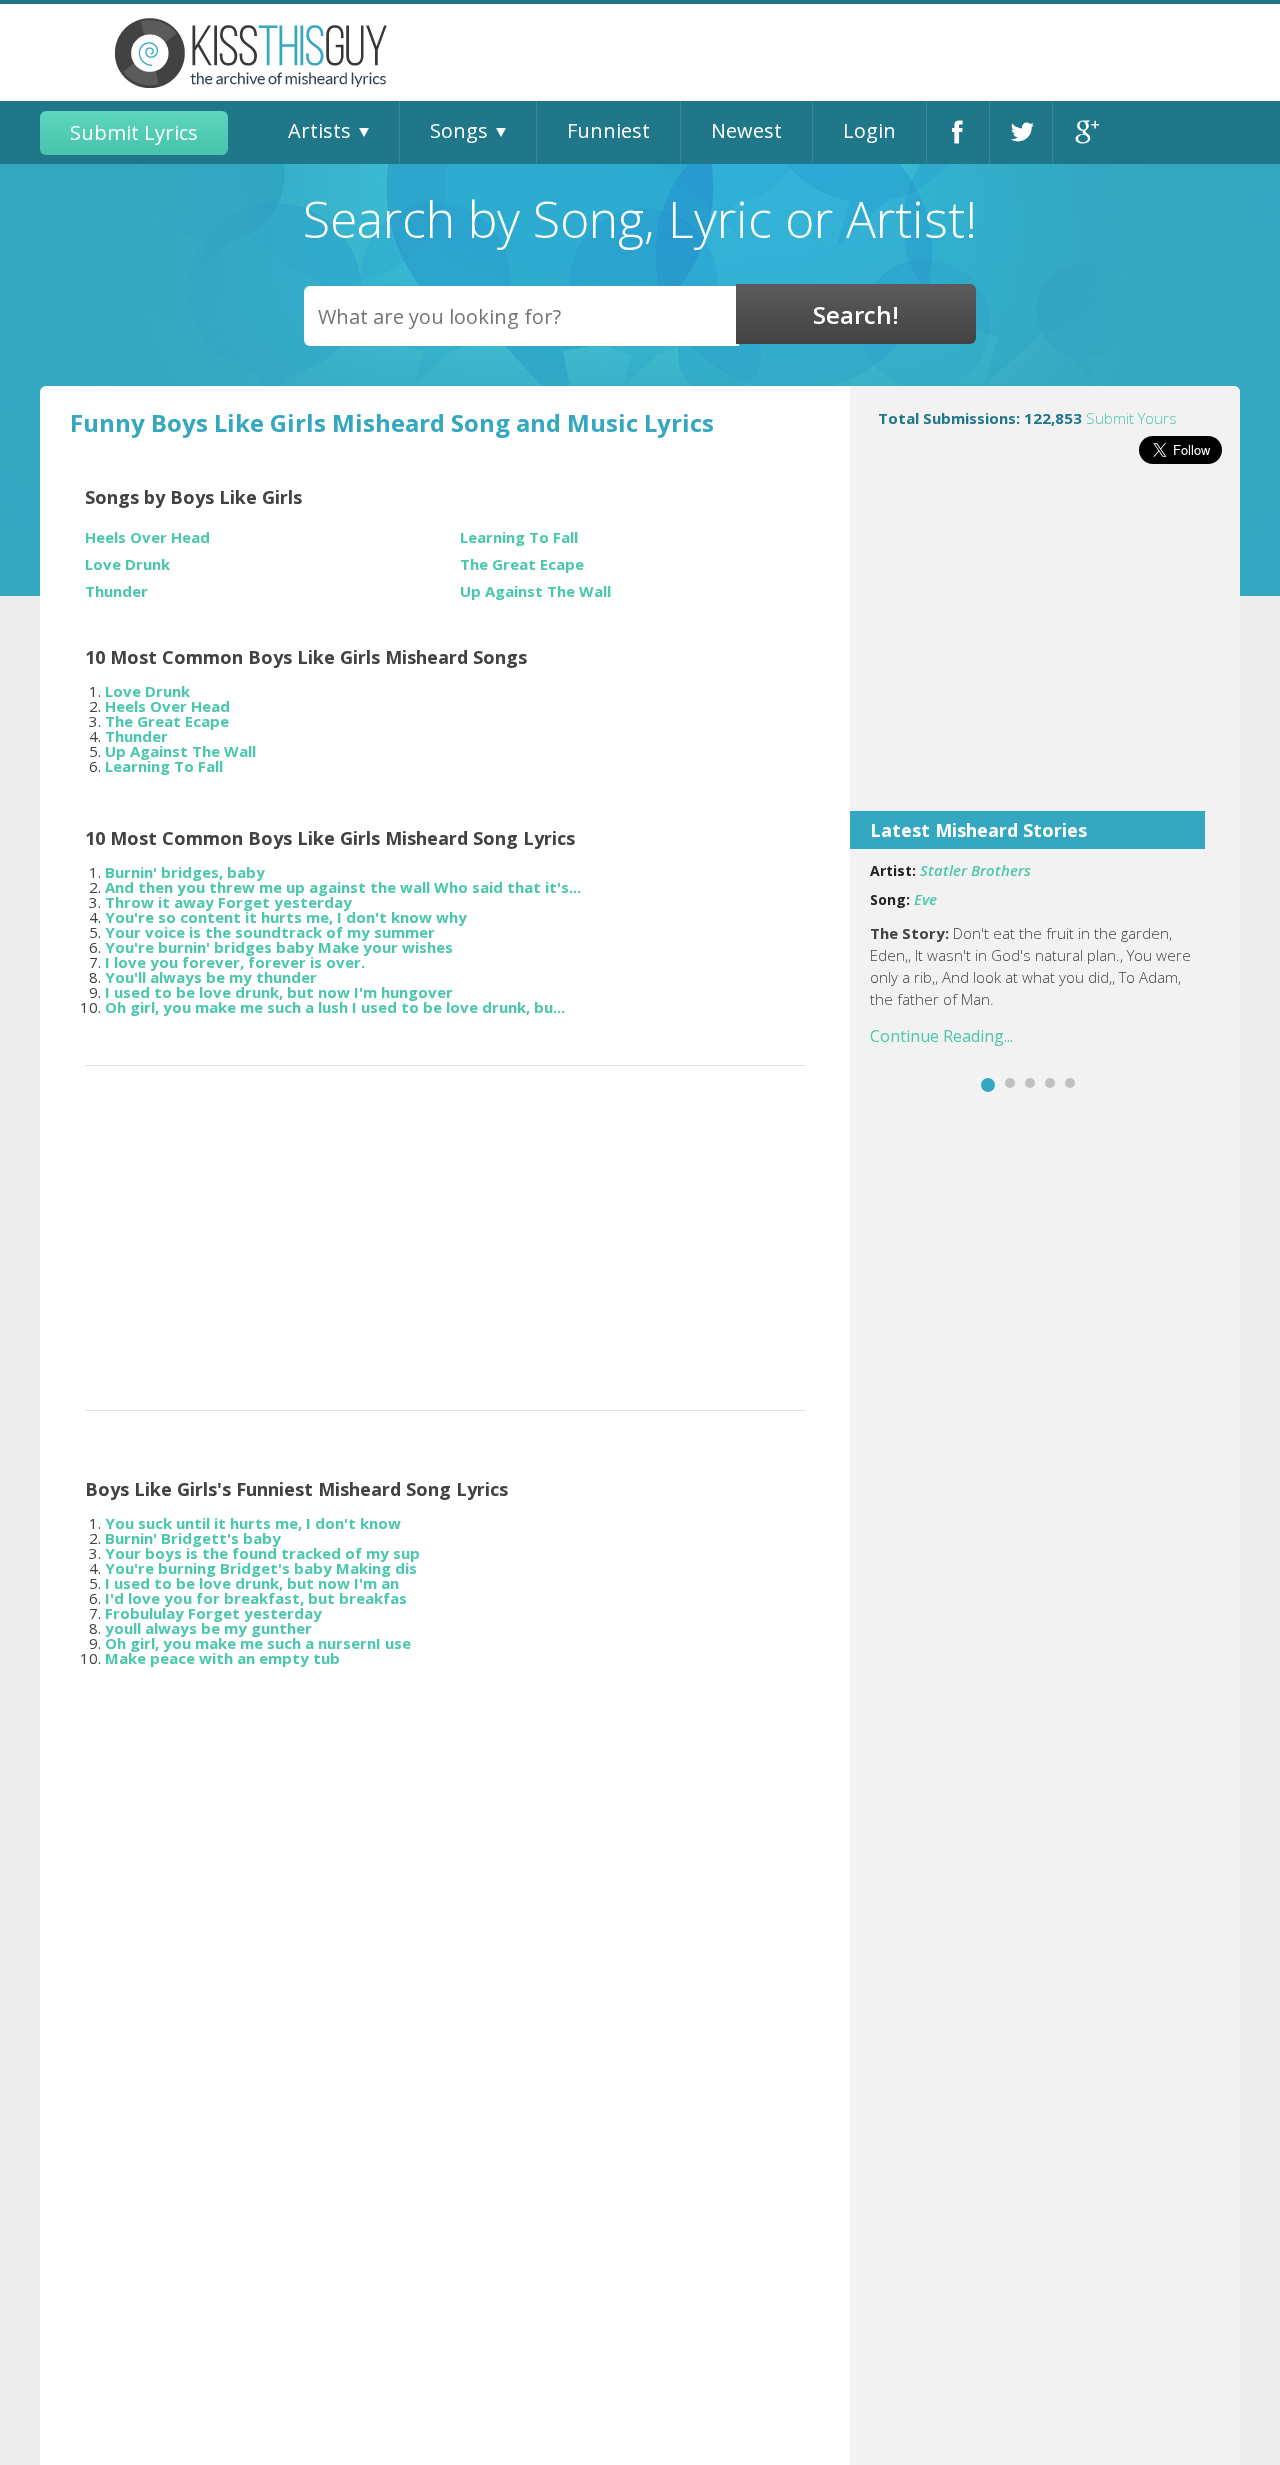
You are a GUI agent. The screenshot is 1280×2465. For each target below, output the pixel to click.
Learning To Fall (519, 537)
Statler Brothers (975, 870)
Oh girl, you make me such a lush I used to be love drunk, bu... (335, 1007)
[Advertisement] (1045, 651)
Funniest (608, 130)
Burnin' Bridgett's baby (193, 1538)
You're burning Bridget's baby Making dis (261, 1568)
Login (869, 130)
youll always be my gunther (208, 1628)
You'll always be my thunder (211, 977)
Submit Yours (1131, 418)
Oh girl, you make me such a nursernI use (258, 1643)
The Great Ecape (522, 564)
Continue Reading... (941, 1036)
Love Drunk (127, 564)
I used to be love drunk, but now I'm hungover (279, 992)
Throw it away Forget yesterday (228, 902)
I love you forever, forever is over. (235, 962)
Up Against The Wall (535, 591)
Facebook (958, 132)
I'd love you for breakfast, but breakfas (256, 1598)
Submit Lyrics (134, 132)
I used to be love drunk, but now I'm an (252, 1583)
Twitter (1021, 132)
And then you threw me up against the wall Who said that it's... (343, 887)
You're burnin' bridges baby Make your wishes (279, 947)
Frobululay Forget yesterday (213, 1613)
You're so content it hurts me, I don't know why (286, 917)
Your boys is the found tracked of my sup (262, 1553)
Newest (746, 130)
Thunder (116, 591)
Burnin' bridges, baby (185, 872)
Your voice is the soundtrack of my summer (270, 932)
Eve (925, 899)
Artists (319, 130)
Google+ (1084, 132)
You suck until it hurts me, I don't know (253, 1523)
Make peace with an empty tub (222, 1658)
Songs (459, 130)
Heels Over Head (147, 537)
